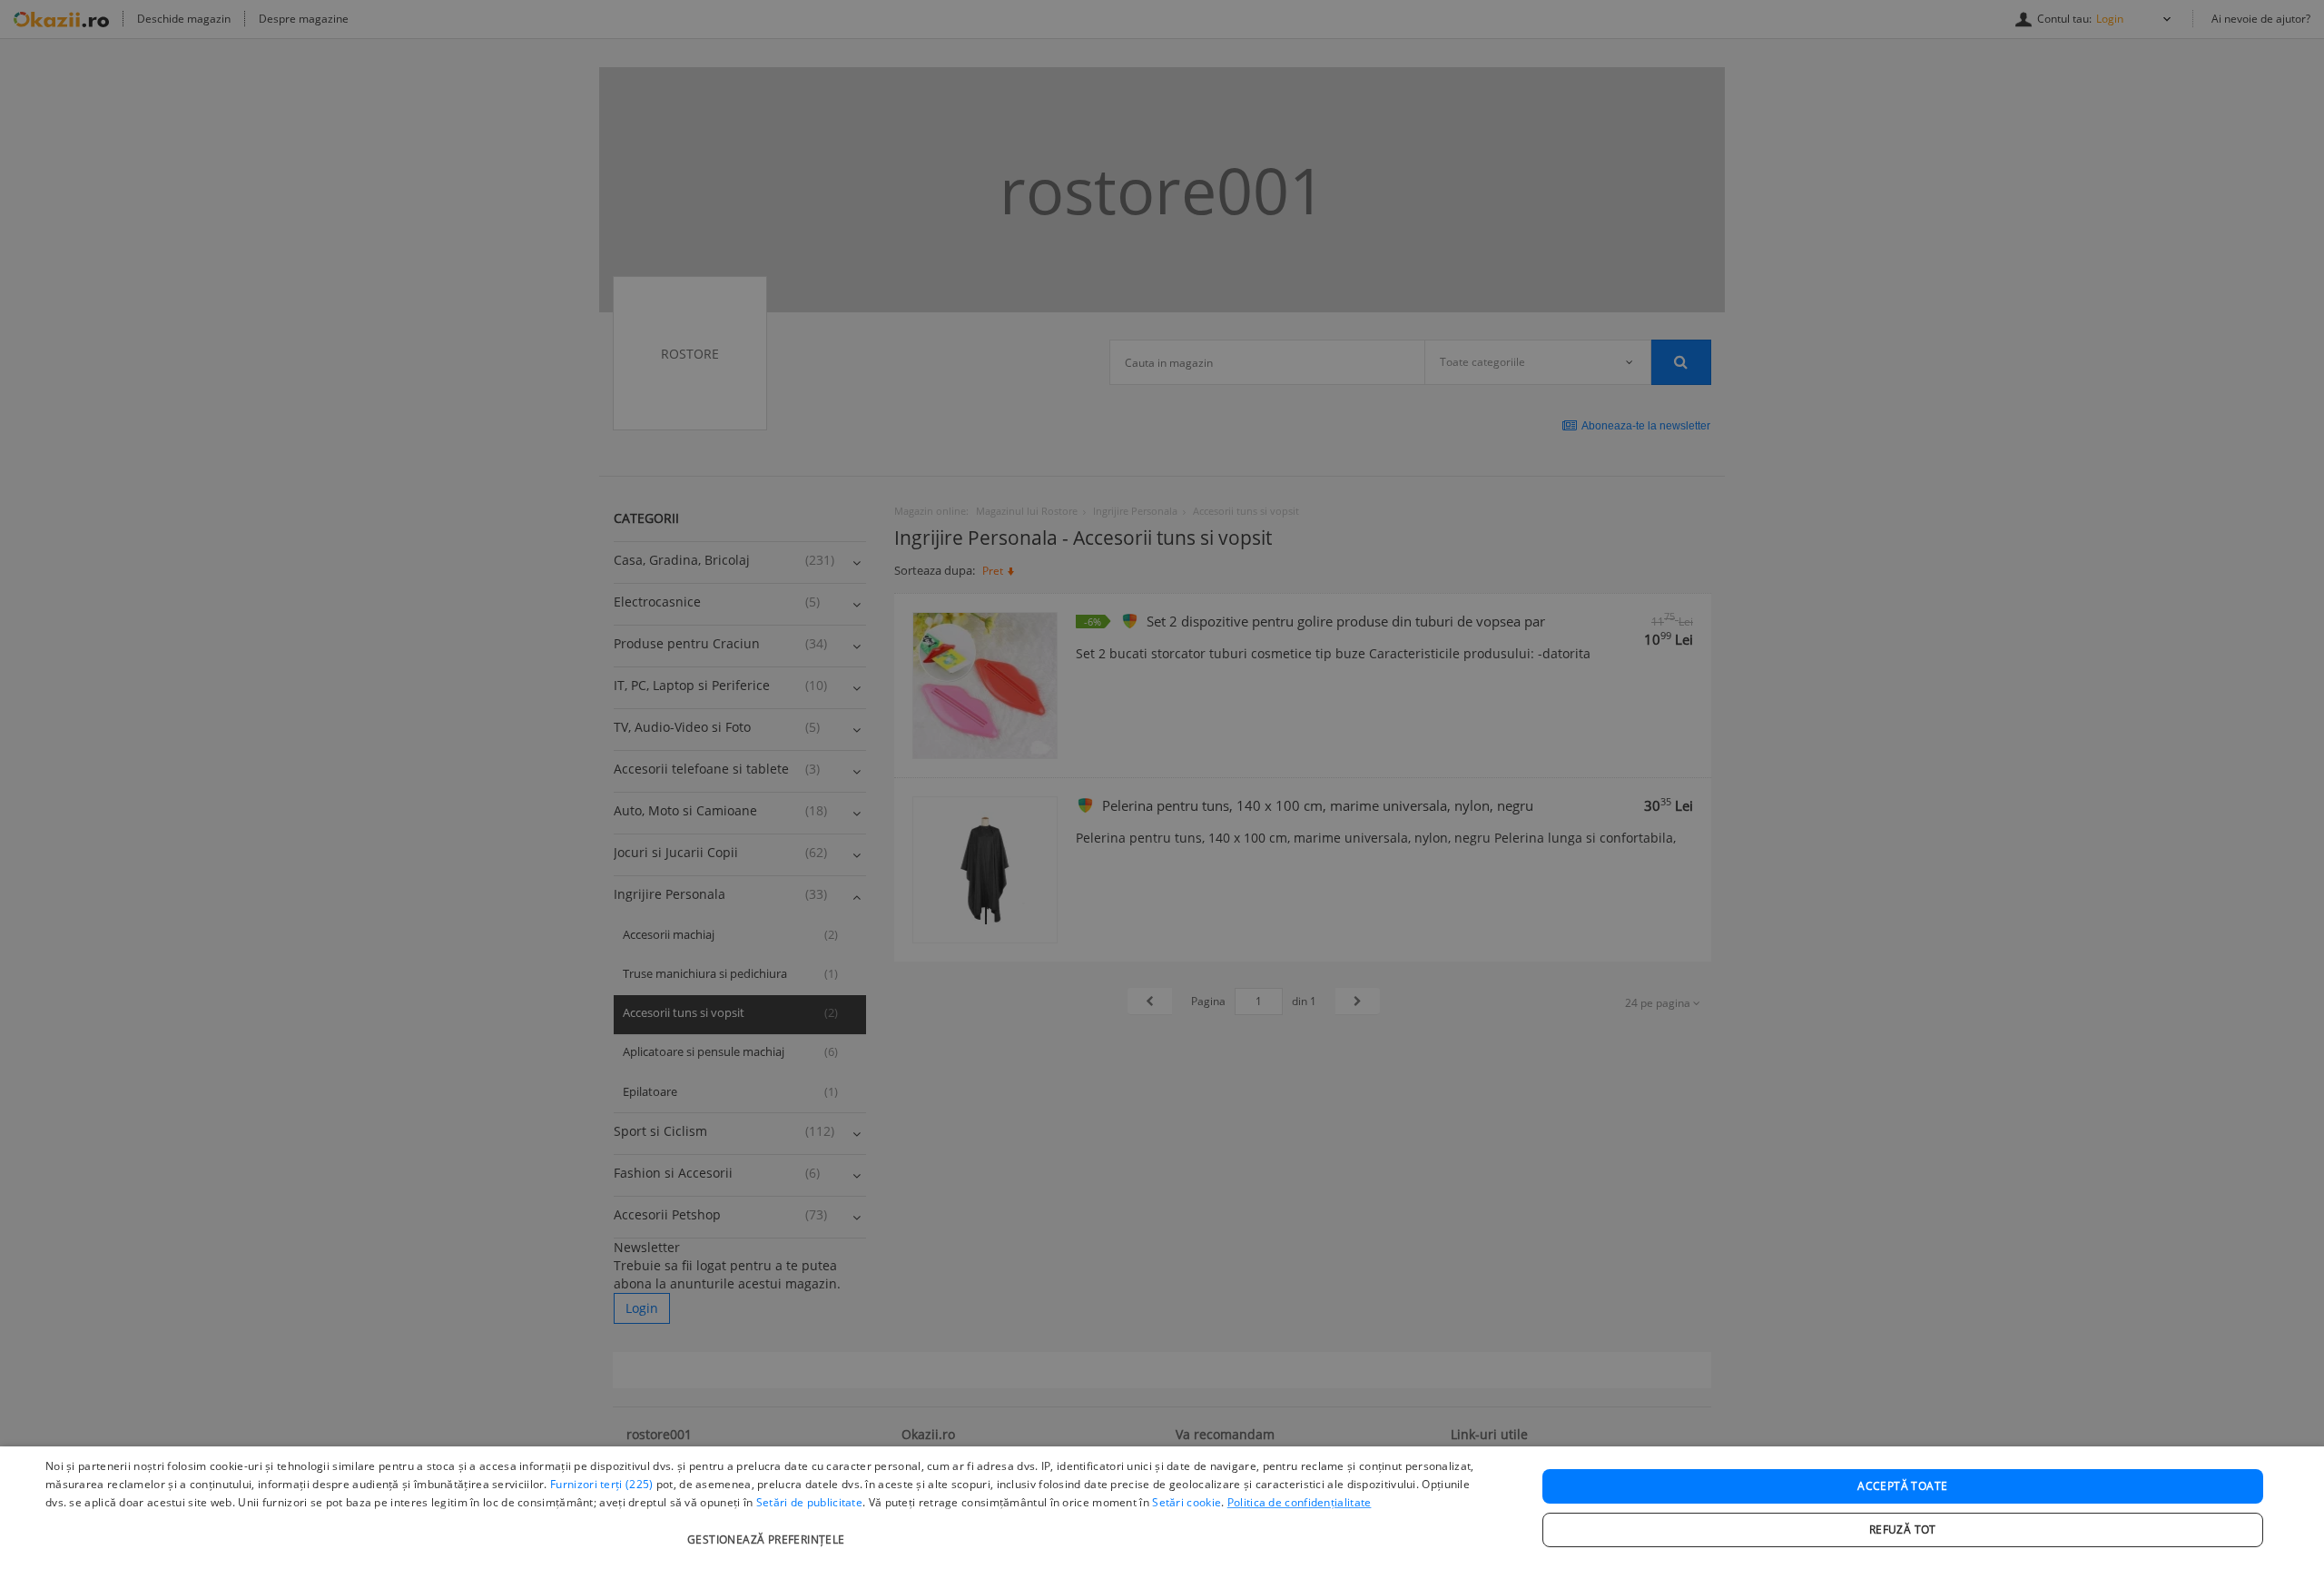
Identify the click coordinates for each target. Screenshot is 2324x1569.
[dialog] (1162, 1508)
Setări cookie (1187, 1502)
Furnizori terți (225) (601, 1484)
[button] (768, 1530)
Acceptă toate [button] (1902, 1486)
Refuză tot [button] (1903, 1530)
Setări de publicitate (809, 1502)
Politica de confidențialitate (1300, 1502)
